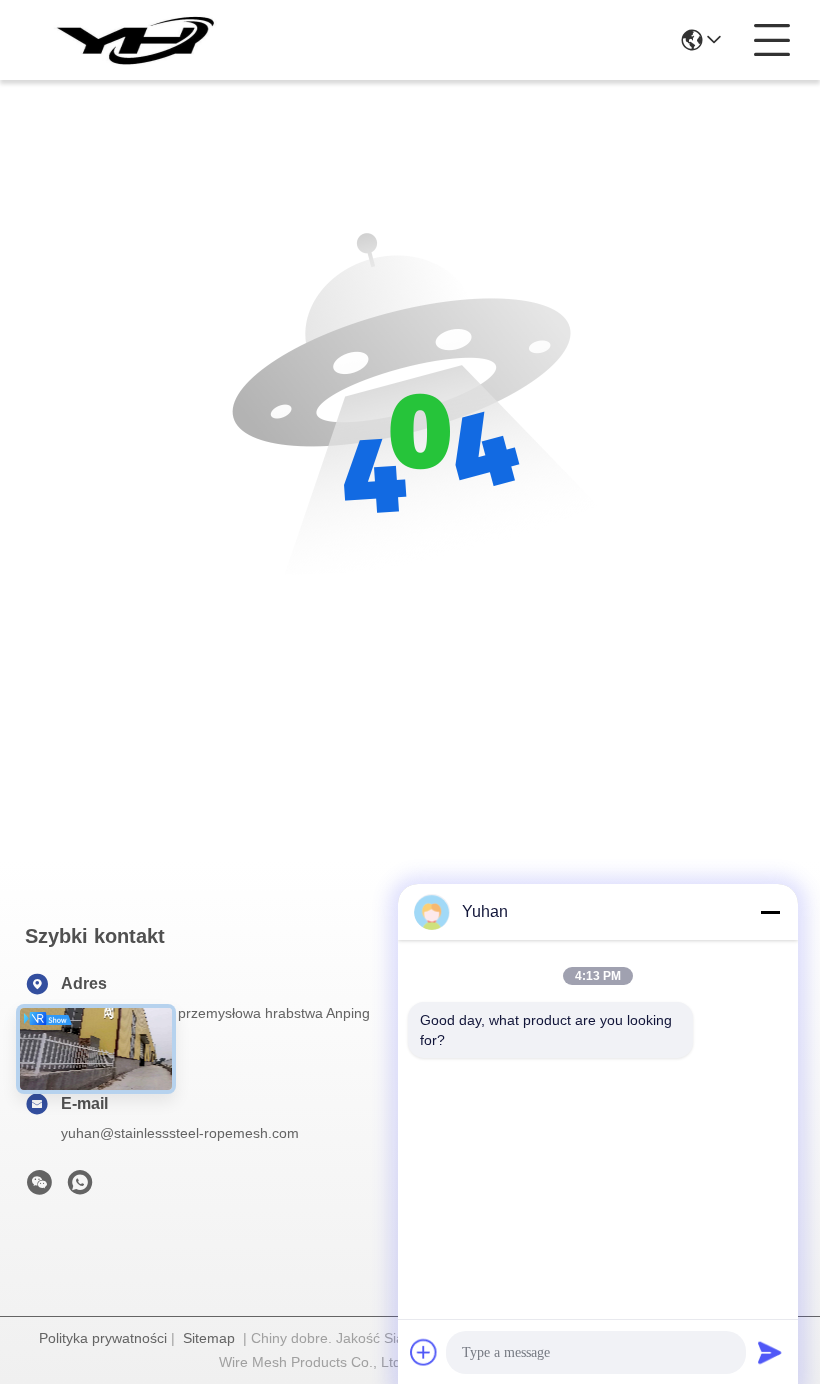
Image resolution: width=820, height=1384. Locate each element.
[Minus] (770, 912)
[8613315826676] (80, 1188)
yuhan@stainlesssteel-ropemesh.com (180, 1133)
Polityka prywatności (103, 1338)
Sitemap (209, 1338)
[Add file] (424, 1352)
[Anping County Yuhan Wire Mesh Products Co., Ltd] (134, 40)
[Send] (770, 1352)
